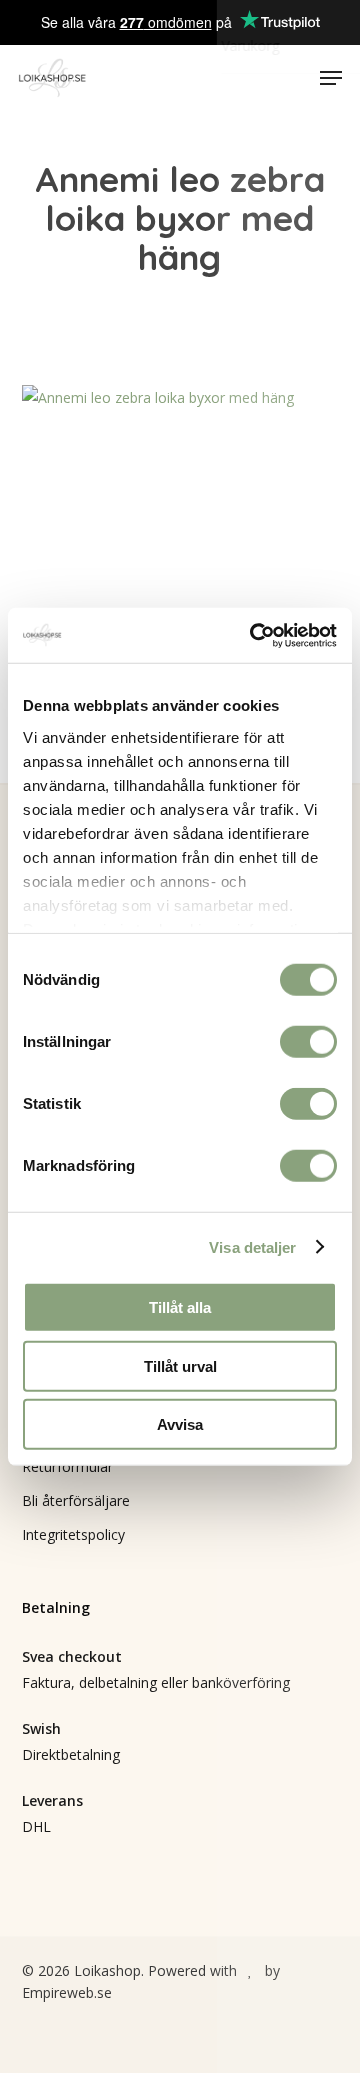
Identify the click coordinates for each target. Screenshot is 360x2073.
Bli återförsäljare (76, 1500)
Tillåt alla (180, 1307)
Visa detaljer (252, 1246)
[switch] (308, 1042)
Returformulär (67, 1466)
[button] (331, 78)
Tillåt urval (180, 1365)
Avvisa (180, 1424)
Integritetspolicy (73, 1534)
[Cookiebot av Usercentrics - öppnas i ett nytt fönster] (254, 635)
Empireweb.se (67, 1992)
